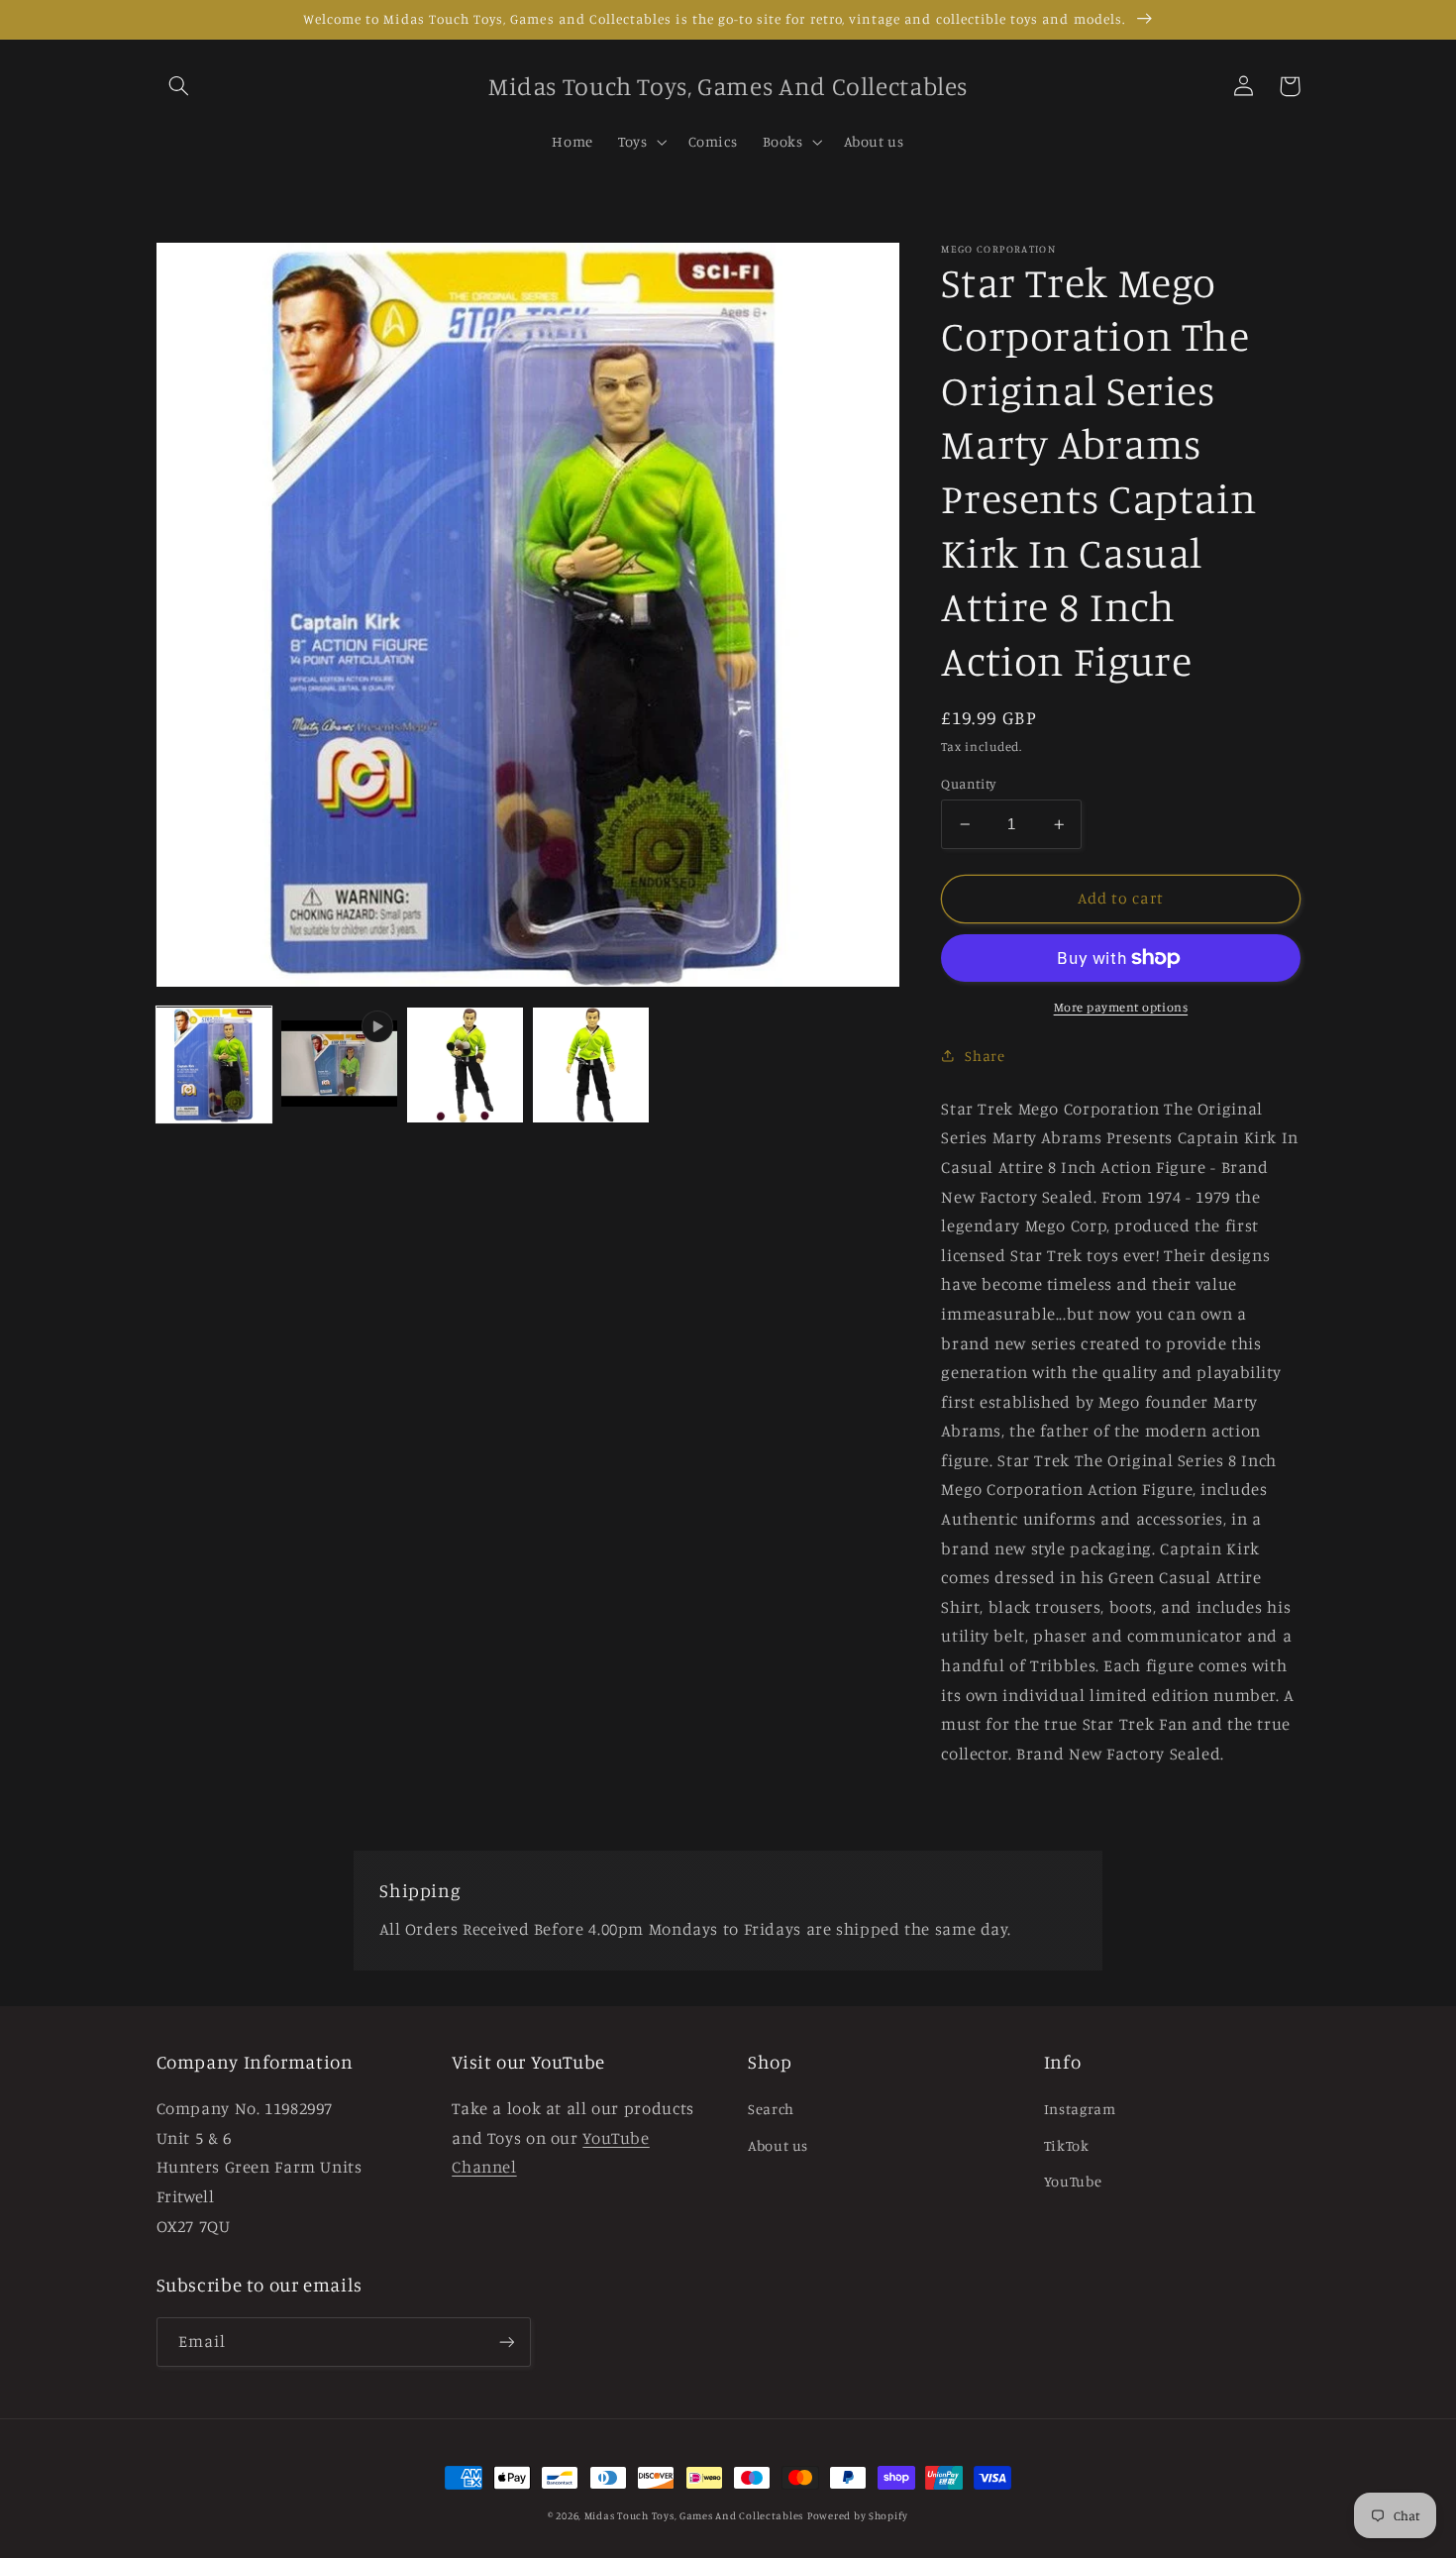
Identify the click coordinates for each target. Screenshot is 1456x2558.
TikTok (1067, 2145)
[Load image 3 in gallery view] (590, 1065)
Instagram (1080, 2109)
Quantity (968, 784)
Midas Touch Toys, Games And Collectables (694, 2515)
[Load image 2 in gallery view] (465, 1065)
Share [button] (985, 1056)
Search (771, 2109)
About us (778, 2145)
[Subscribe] (506, 2342)
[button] (179, 86)
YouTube (1073, 2181)
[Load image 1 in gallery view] (214, 1065)
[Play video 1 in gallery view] (339, 1065)
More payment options (1121, 1007)
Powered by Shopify (858, 2515)
